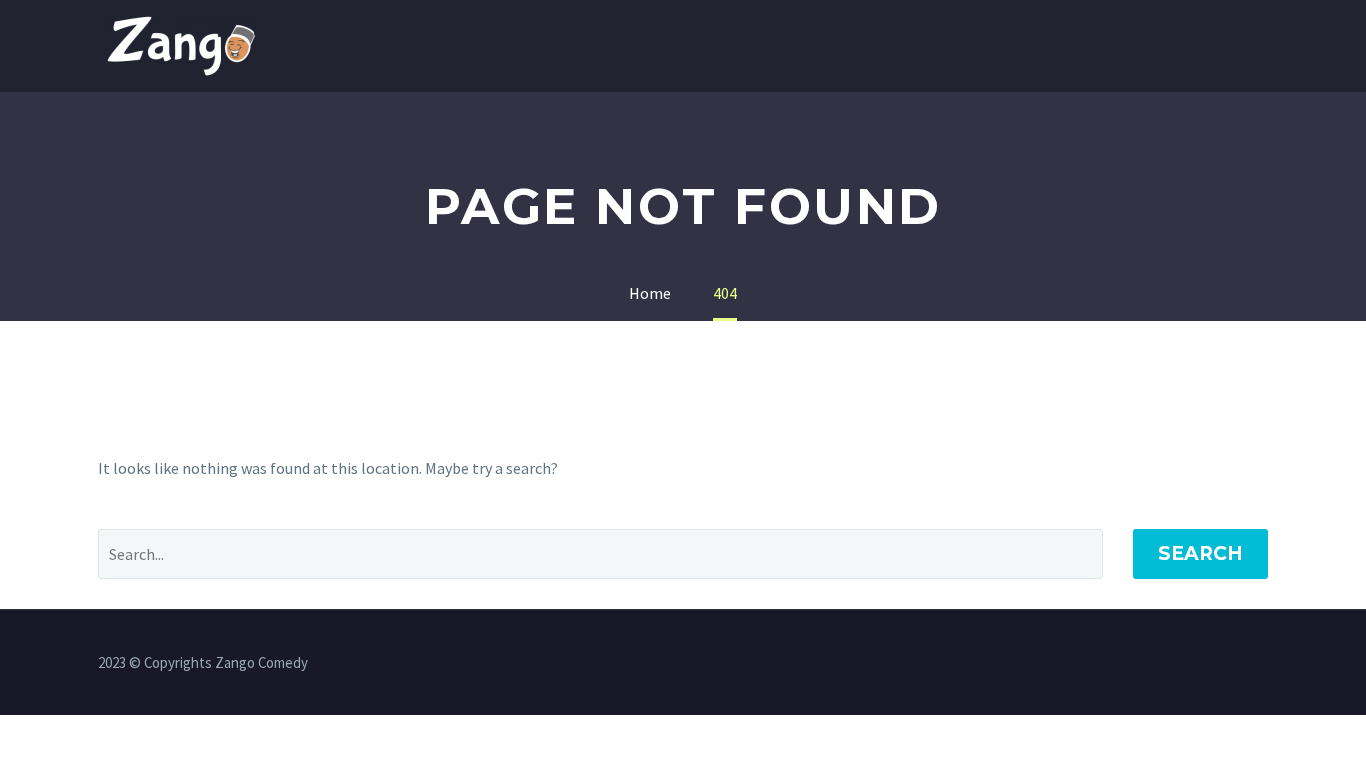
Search (1200, 553)
